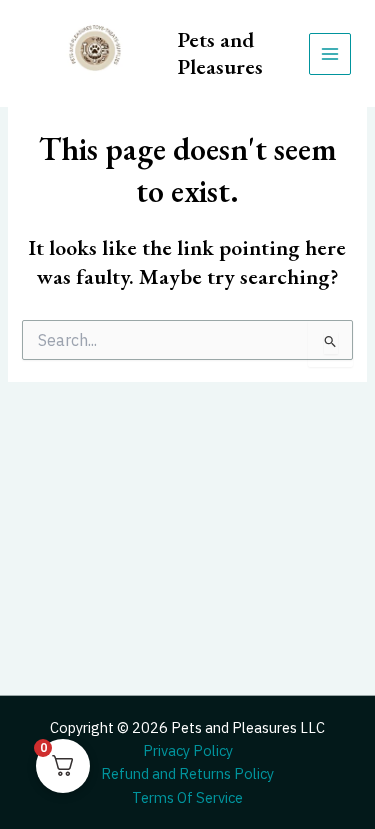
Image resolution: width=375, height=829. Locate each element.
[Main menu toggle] (330, 54)
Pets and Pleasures (220, 52)
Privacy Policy (188, 750)
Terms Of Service (187, 797)
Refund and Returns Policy (187, 773)
